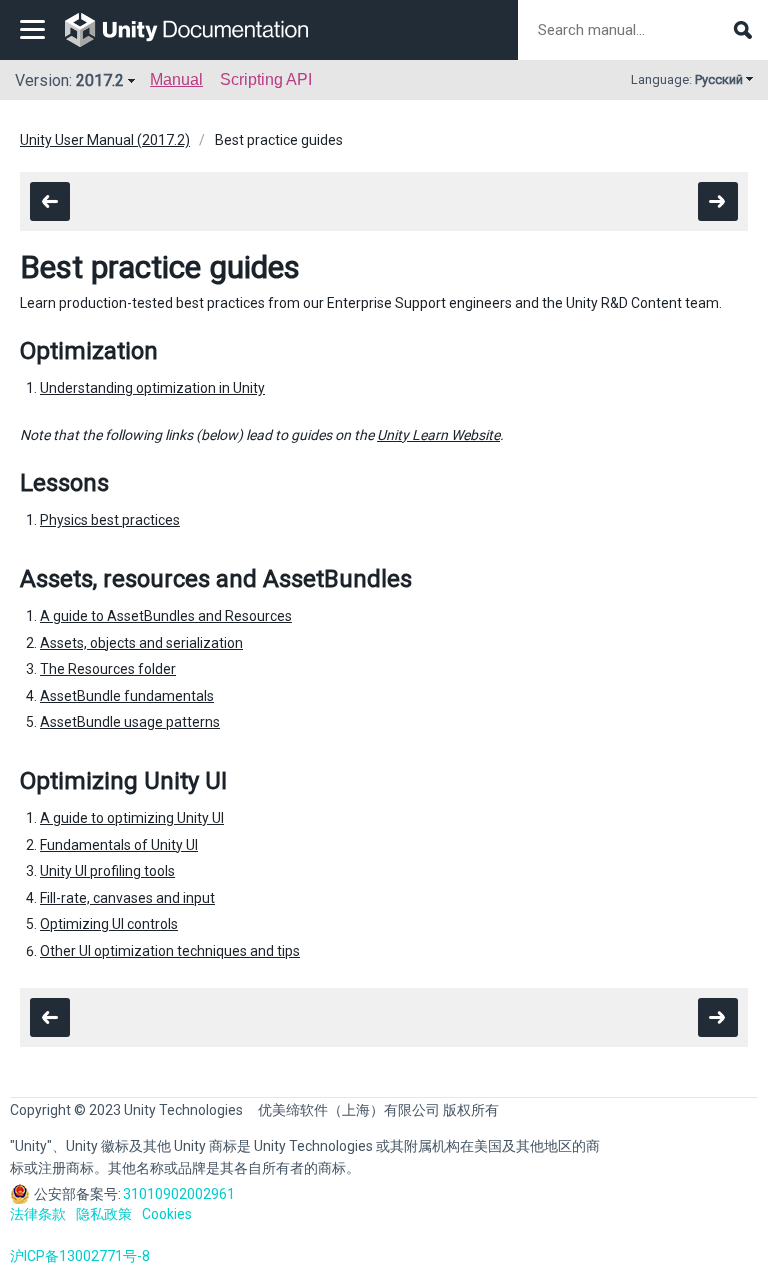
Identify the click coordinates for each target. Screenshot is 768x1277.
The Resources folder (108, 669)
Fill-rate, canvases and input (127, 898)
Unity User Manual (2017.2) (105, 140)
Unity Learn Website (438, 435)
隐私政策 (104, 1214)
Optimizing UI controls (109, 924)
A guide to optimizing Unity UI (132, 818)
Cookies (167, 1214)
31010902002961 (179, 1194)
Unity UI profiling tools (107, 871)
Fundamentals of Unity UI (119, 845)
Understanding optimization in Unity (152, 388)
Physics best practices (110, 520)
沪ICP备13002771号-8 (80, 1256)
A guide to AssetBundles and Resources (166, 616)
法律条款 (38, 1214)
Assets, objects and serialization (141, 643)
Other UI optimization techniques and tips (170, 951)
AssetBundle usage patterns (130, 722)
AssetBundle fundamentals (127, 696)
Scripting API (266, 79)
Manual (176, 79)
